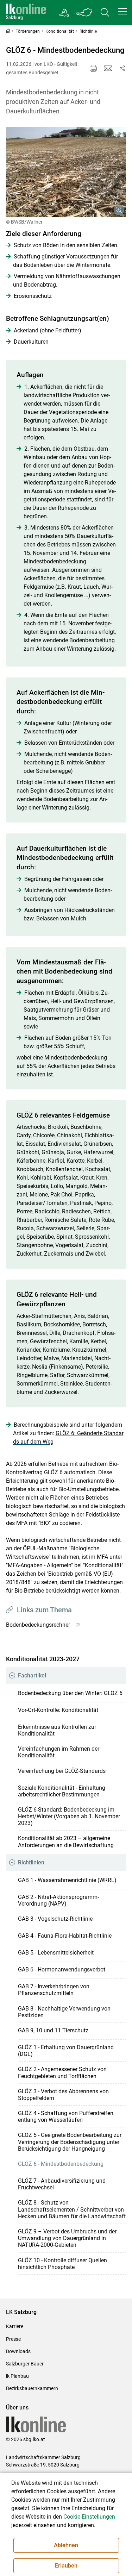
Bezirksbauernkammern (32, 2388)
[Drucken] (93, 68)
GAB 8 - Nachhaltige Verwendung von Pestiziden (64, 2012)
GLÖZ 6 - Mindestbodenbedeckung (61, 2164)
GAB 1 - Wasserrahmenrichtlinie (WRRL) (67, 1880)
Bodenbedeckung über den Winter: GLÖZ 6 (70, 1693)
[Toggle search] (105, 12)
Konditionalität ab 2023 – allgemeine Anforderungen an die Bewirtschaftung (66, 1842)
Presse (13, 2339)
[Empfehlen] (108, 68)
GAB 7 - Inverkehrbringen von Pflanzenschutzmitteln (54, 1990)
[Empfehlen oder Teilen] (122, 68)
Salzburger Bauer (25, 2364)
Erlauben (66, 2566)
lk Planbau (17, 2376)
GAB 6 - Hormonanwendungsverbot (62, 1969)
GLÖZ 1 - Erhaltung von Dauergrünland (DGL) (66, 2051)
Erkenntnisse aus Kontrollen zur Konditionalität (57, 1730)
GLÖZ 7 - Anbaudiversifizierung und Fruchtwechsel (62, 2184)
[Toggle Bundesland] (84, 12)
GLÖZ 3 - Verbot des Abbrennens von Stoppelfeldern (63, 2095)
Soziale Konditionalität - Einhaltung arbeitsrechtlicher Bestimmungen (62, 1791)
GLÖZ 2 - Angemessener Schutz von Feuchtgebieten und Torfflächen (62, 2072)
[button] (122, 11)
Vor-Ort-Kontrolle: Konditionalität (58, 1710)
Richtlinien (31, 1862)
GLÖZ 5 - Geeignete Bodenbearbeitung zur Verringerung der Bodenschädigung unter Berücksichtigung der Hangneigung (70, 2142)
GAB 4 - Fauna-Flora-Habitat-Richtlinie (65, 1936)
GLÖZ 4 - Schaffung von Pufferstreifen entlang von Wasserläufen (66, 2117)
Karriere (15, 2326)
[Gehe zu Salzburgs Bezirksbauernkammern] (65, 13)
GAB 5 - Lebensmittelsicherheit (56, 1953)
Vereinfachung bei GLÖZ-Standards (62, 1771)
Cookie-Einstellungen (89, 2517)
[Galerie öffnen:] (66, 172)
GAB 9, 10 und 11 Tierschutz (53, 2030)
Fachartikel (32, 1675)
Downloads (18, 2351)
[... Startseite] (26, 12)
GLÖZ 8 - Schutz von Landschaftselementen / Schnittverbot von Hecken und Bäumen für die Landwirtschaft (72, 2209)
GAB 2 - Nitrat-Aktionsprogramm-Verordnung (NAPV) (58, 1900)
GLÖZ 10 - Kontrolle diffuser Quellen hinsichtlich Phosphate (62, 2264)
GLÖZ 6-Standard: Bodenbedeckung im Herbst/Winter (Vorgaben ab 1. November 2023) (69, 1816)
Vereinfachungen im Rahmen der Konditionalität (59, 1752)
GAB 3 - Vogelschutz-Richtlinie (55, 1919)
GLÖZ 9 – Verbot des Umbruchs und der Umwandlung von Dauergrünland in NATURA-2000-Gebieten (67, 2238)
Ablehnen (66, 2545)
